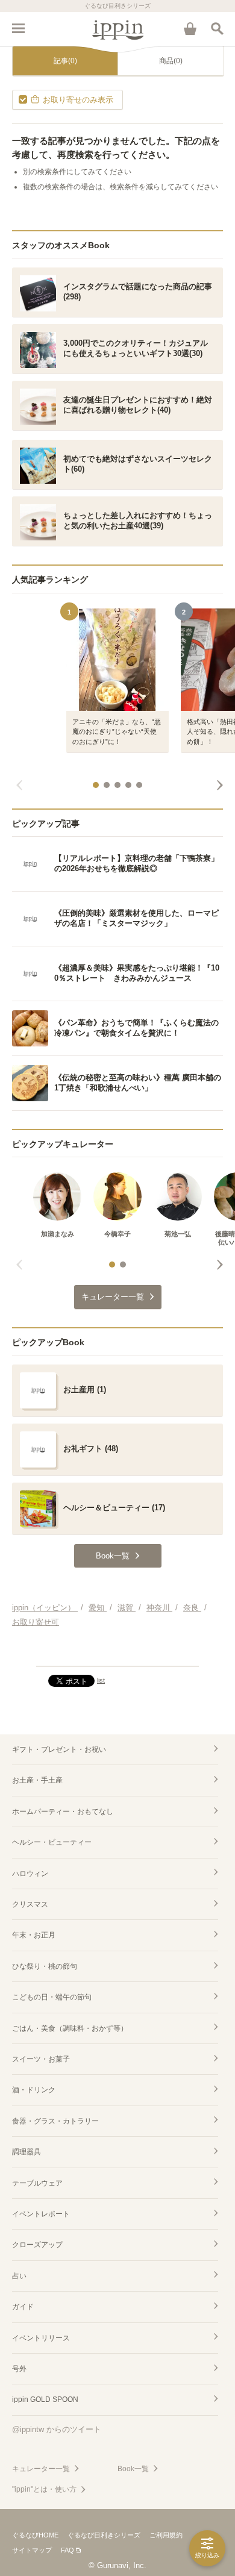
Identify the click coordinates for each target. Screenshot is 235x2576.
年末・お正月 (34, 1935)
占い (19, 2276)
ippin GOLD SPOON (45, 2399)
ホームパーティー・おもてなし (63, 1812)
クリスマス (30, 1904)
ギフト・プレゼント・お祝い (59, 1749)
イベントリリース (41, 2338)
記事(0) (65, 61)
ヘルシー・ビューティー (52, 1842)
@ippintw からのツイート (57, 2429)
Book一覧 (133, 2469)
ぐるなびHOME (35, 2535)
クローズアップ (37, 2245)
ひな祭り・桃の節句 (45, 1966)
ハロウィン (30, 1874)
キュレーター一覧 (41, 2469)
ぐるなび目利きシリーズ (104, 2535)
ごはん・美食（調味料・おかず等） (70, 2028)
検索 (217, 28)
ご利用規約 (166, 2535)
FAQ (67, 2550)
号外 (19, 2369)
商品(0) (171, 61)
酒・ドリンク (34, 2090)
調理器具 (27, 2152)
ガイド (23, 2307)
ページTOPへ (117, 1652)
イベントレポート (41, 2214)
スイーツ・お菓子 (41, 2059)
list (101, 1680)
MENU (18, 28)
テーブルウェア (37, 2183)
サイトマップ (32, 2550)
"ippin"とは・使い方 (44, 2489)
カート (190, 28)
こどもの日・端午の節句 (52, 1997)
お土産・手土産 (37, 1780)
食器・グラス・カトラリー (55, 2121)
